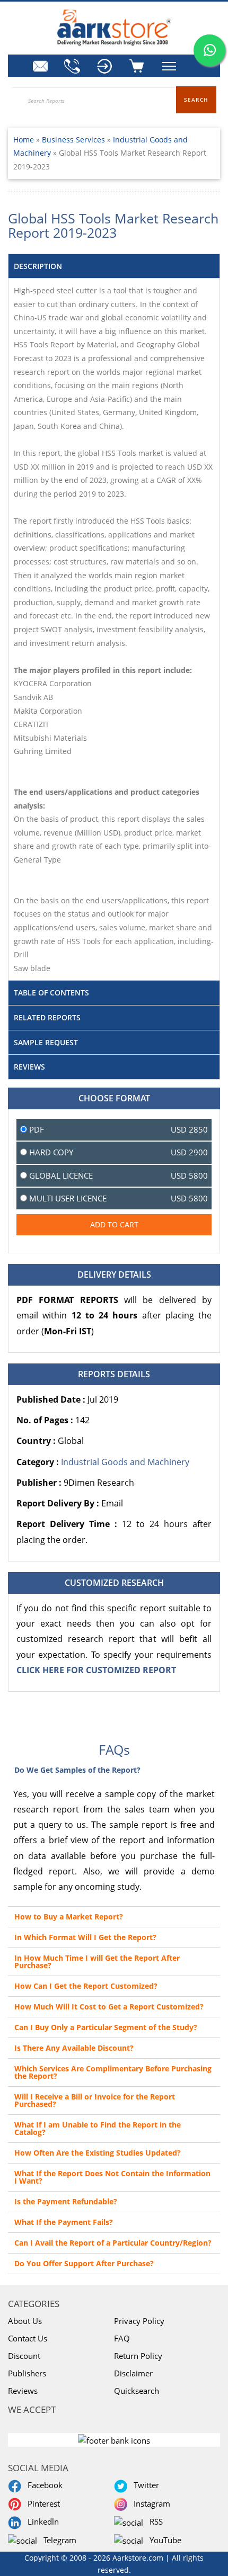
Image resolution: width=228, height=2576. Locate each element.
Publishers (27, 2373)
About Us (25, 2321)
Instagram (150, 2503)
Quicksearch (137, 2391)
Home (24, 140)
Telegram (58, 2540)
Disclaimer (133, 2373)
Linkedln (41, 2521)
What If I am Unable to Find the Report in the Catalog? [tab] (98, 2128)
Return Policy (138, 2356)
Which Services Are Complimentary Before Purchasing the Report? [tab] (113, 2072)
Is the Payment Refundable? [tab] (66, 2201)
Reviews (23, 2391)
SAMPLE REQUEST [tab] (46, 1042)
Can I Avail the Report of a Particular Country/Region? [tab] (113, 2243)
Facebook (43, 2485)
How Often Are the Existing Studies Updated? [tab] (98, 2153)
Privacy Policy (139, 2321)
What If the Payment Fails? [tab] (64, 2222)
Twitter (144, 2485)
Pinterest (42, 2503)
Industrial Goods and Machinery (125, 1462)
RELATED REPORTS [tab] (47, 1017)
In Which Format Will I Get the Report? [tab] (85, 1937)
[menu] (106, 66)
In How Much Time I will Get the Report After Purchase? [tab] (97, 1962)
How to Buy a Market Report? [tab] (69, 1917)
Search (196, 100)
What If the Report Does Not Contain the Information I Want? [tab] (112, 2177)
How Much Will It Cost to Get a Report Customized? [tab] (109, 2007)
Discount (24, 2356)
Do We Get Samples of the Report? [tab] (77, 1770)
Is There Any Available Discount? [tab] (74, 2048)
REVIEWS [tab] (29, 1067)
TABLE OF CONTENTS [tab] (51, 993)
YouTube (163, 2540)
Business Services (74, 140)
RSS (154, 2521)
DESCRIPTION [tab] (38, 266)
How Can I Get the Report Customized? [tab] (86, 1986)
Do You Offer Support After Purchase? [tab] (84, 2263)
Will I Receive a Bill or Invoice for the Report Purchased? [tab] (95, 2100)
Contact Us (28, 2338)
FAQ (122, 2338)
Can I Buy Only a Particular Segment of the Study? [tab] (106, 2027)
